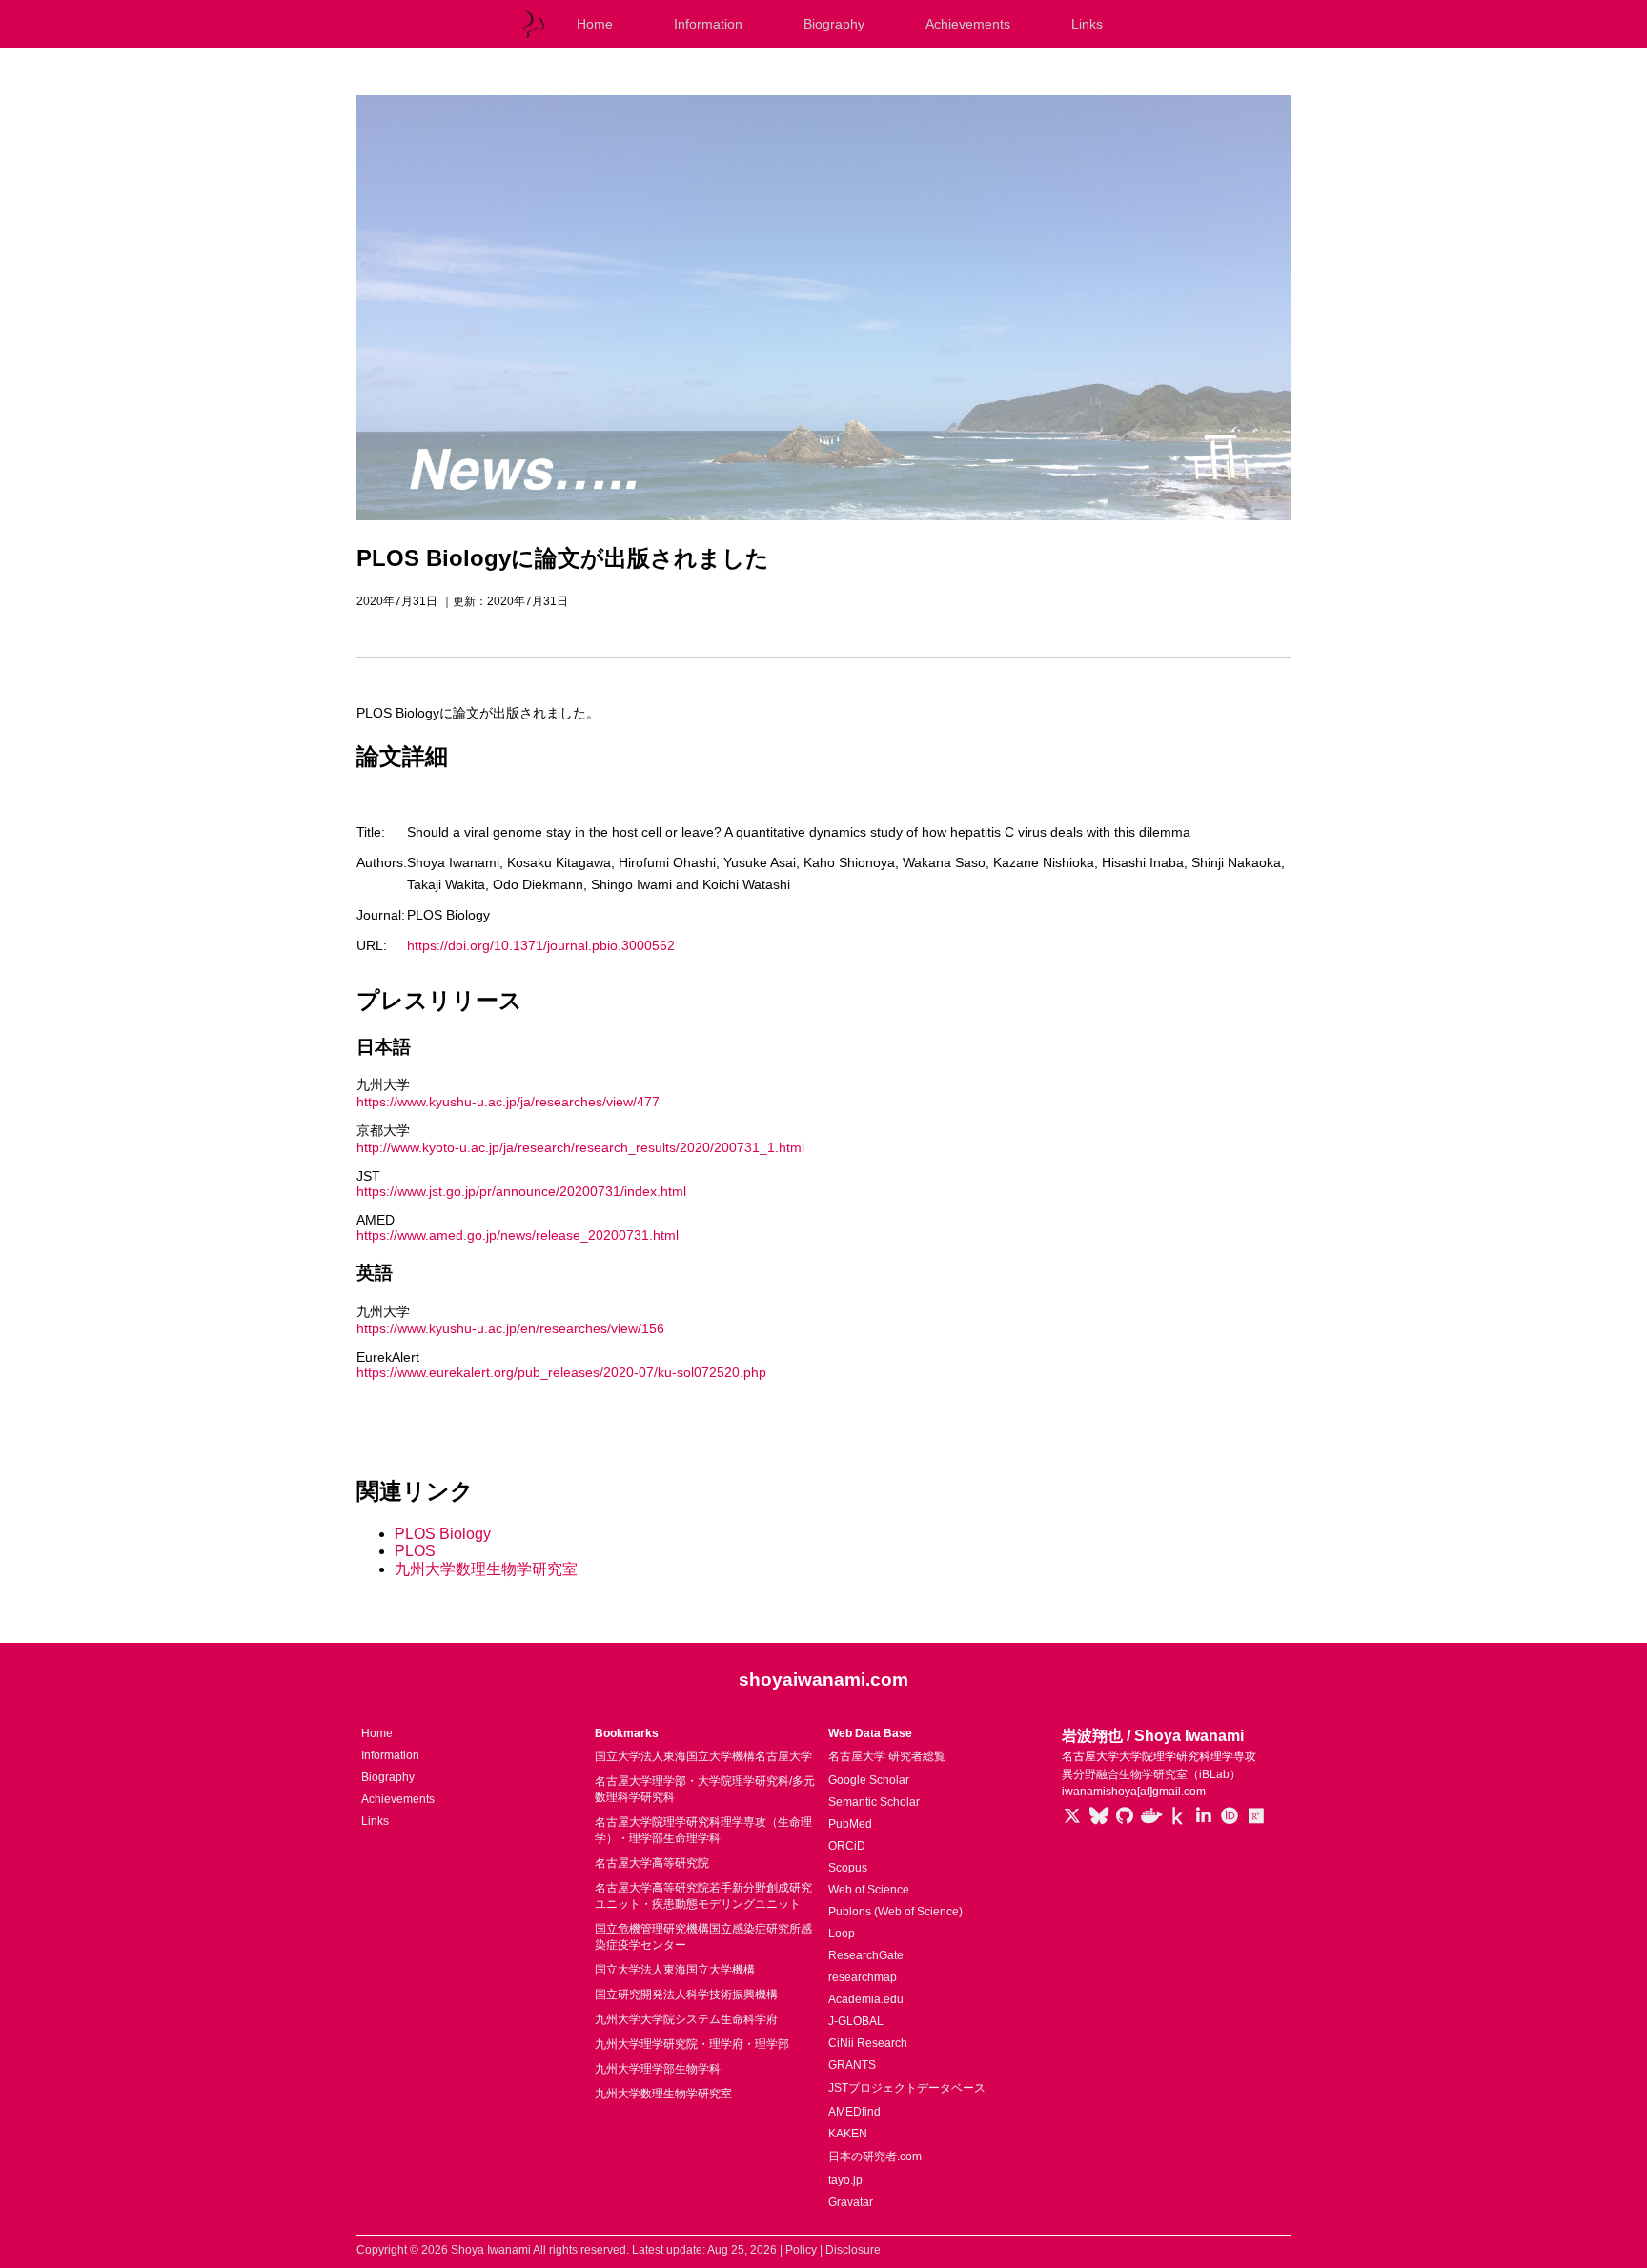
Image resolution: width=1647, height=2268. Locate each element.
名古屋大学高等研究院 (652, 1863)
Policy (801, 2250)
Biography (834, 24)
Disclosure (853, 2250)
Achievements (968, 24)
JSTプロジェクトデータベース (907, 2088)
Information (708, 24)
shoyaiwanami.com (823, 1680)
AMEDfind (854, 2112)
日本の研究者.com (875, 2157)
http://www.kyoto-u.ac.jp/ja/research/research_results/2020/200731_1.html (580, 1147)
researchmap (863, 1977)
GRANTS (852, 2065)
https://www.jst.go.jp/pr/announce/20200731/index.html (521, 1191)
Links (1087, 24)
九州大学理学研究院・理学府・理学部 (692, 2044)
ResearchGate (866, 1955)
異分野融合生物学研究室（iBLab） (1151, 1774)
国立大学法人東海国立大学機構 (675, 1970)
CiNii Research (868, 2043)
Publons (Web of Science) (895, 1912)
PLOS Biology (443, 1534)
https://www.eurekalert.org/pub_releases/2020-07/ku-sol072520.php (561, 1372)
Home (595, 24)
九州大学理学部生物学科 (658, 2069)
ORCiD (847, 1846)
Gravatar (851, 2202)
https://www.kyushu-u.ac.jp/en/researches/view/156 (510, 1328)
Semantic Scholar (874, 1802)
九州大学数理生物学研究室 (486, 1569)
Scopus (848, 1868)
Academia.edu (866, 1999)
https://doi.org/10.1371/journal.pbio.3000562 (541, 945)
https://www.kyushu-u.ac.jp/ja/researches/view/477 (508, 1102)
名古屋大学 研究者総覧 (887, 1756)
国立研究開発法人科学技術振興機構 (686, 1995)
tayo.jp (845, 2180)
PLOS (415, 1551)
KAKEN (848, 2134)
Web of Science (869, 1890)
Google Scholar (869, 1780)
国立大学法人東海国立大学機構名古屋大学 (703, 1756)
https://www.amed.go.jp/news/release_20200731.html (518, 1235)
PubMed (850, 1824)
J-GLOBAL (856, 2021)
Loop (842, 1934)
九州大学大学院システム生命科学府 (686, 2019)
